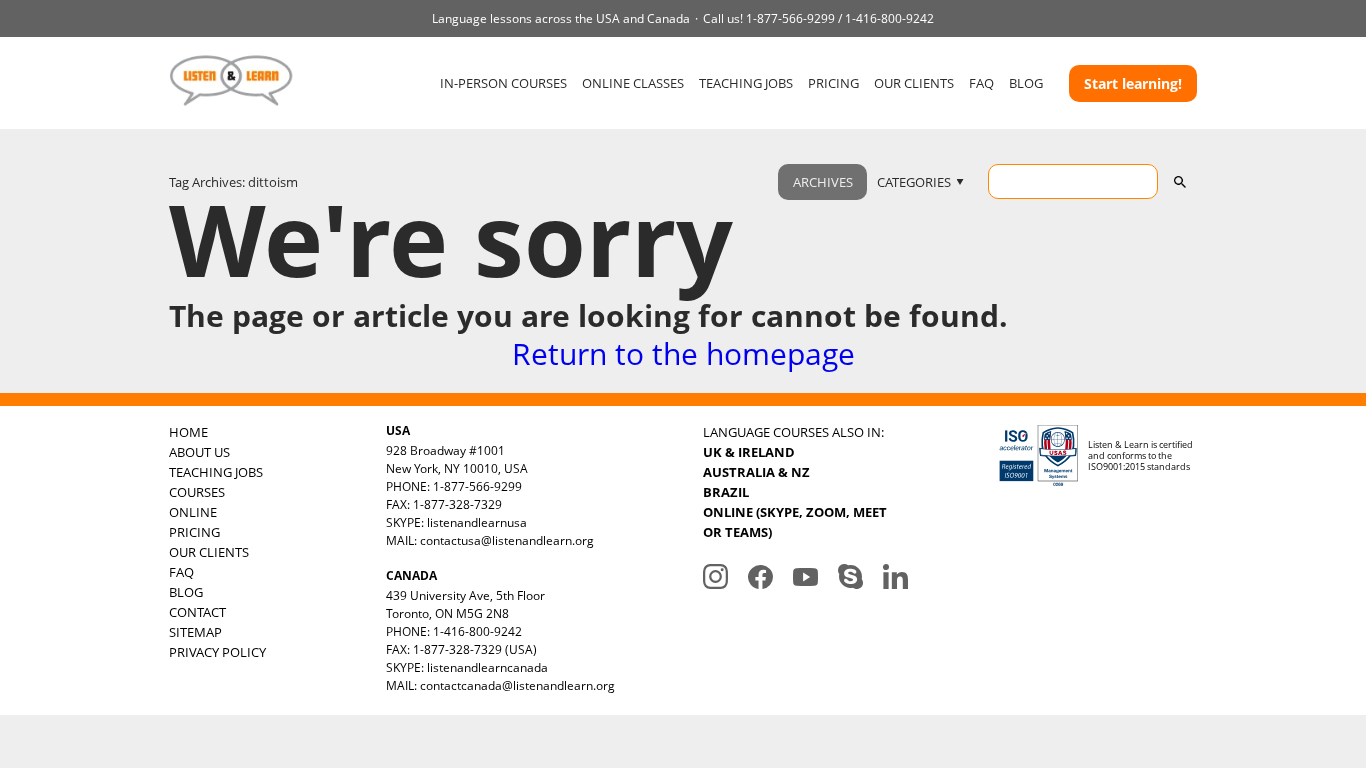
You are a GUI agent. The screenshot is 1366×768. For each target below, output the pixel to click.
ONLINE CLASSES (633, 83)
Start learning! (1133, 83)
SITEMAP (195, 632)
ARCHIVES (823, 182)
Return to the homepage (683, 353)
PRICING (833, 83)
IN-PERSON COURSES (503, 83)
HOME (188, 432)
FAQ (981, 83)
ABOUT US (199, 452)
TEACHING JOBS (746, 83)
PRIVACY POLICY (217, 652)
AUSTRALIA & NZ (756, 472)
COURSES (197, 492)
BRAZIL (726, 492)
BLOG (1026, 83)
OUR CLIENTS (914, 83)
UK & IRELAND (749, 452)
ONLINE (193, 512)
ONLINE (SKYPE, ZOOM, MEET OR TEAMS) (795, 522)
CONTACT (197, 612)
